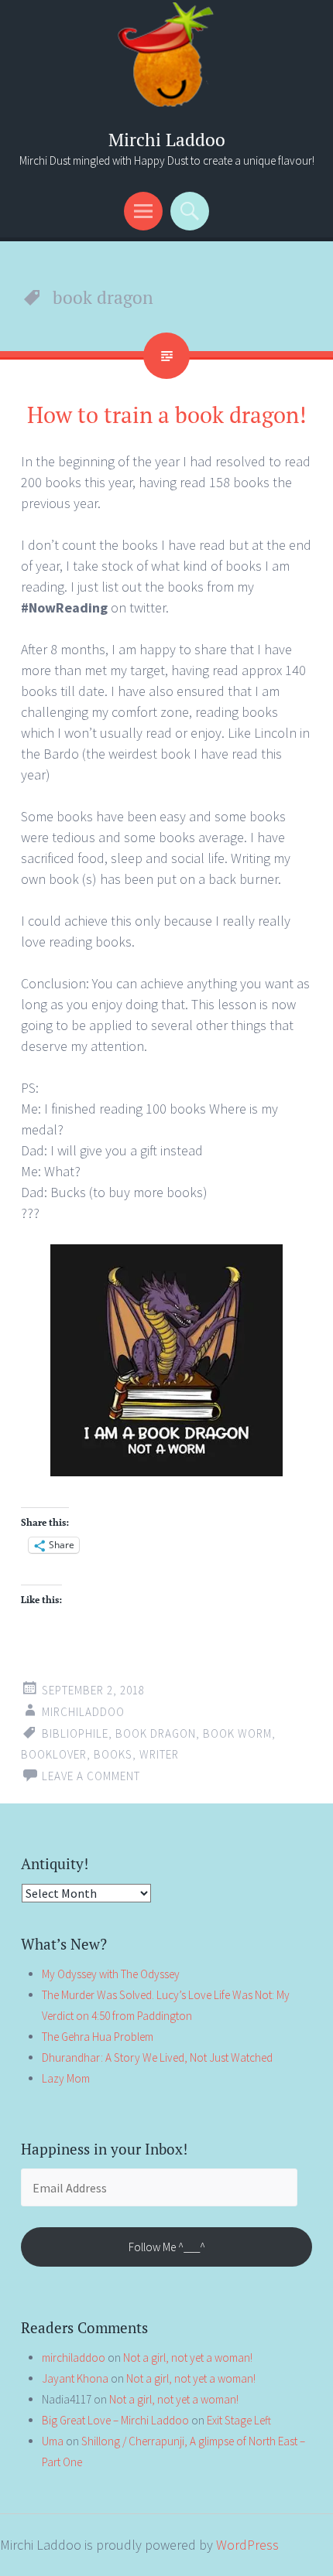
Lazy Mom (66, 2078)
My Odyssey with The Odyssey (111, 1974)
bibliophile (75, 1733)
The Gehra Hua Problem (98, 2037)
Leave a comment (91, 1776)
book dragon (156, 1733)
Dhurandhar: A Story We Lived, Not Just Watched (157, 2057)
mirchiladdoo (83, 1712)
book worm (237, 1733)
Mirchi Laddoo (167, 140)
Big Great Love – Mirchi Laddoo (115, 2420)
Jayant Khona (75, 2378)
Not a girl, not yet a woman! (188, 2358)
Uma (53, 2441)
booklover (54, 1754)
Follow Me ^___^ (167, 2247)
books (113, 1754)
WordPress (247, 2545)
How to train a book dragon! (166, 415)
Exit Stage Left (239, 2420)
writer (159, 1754)
